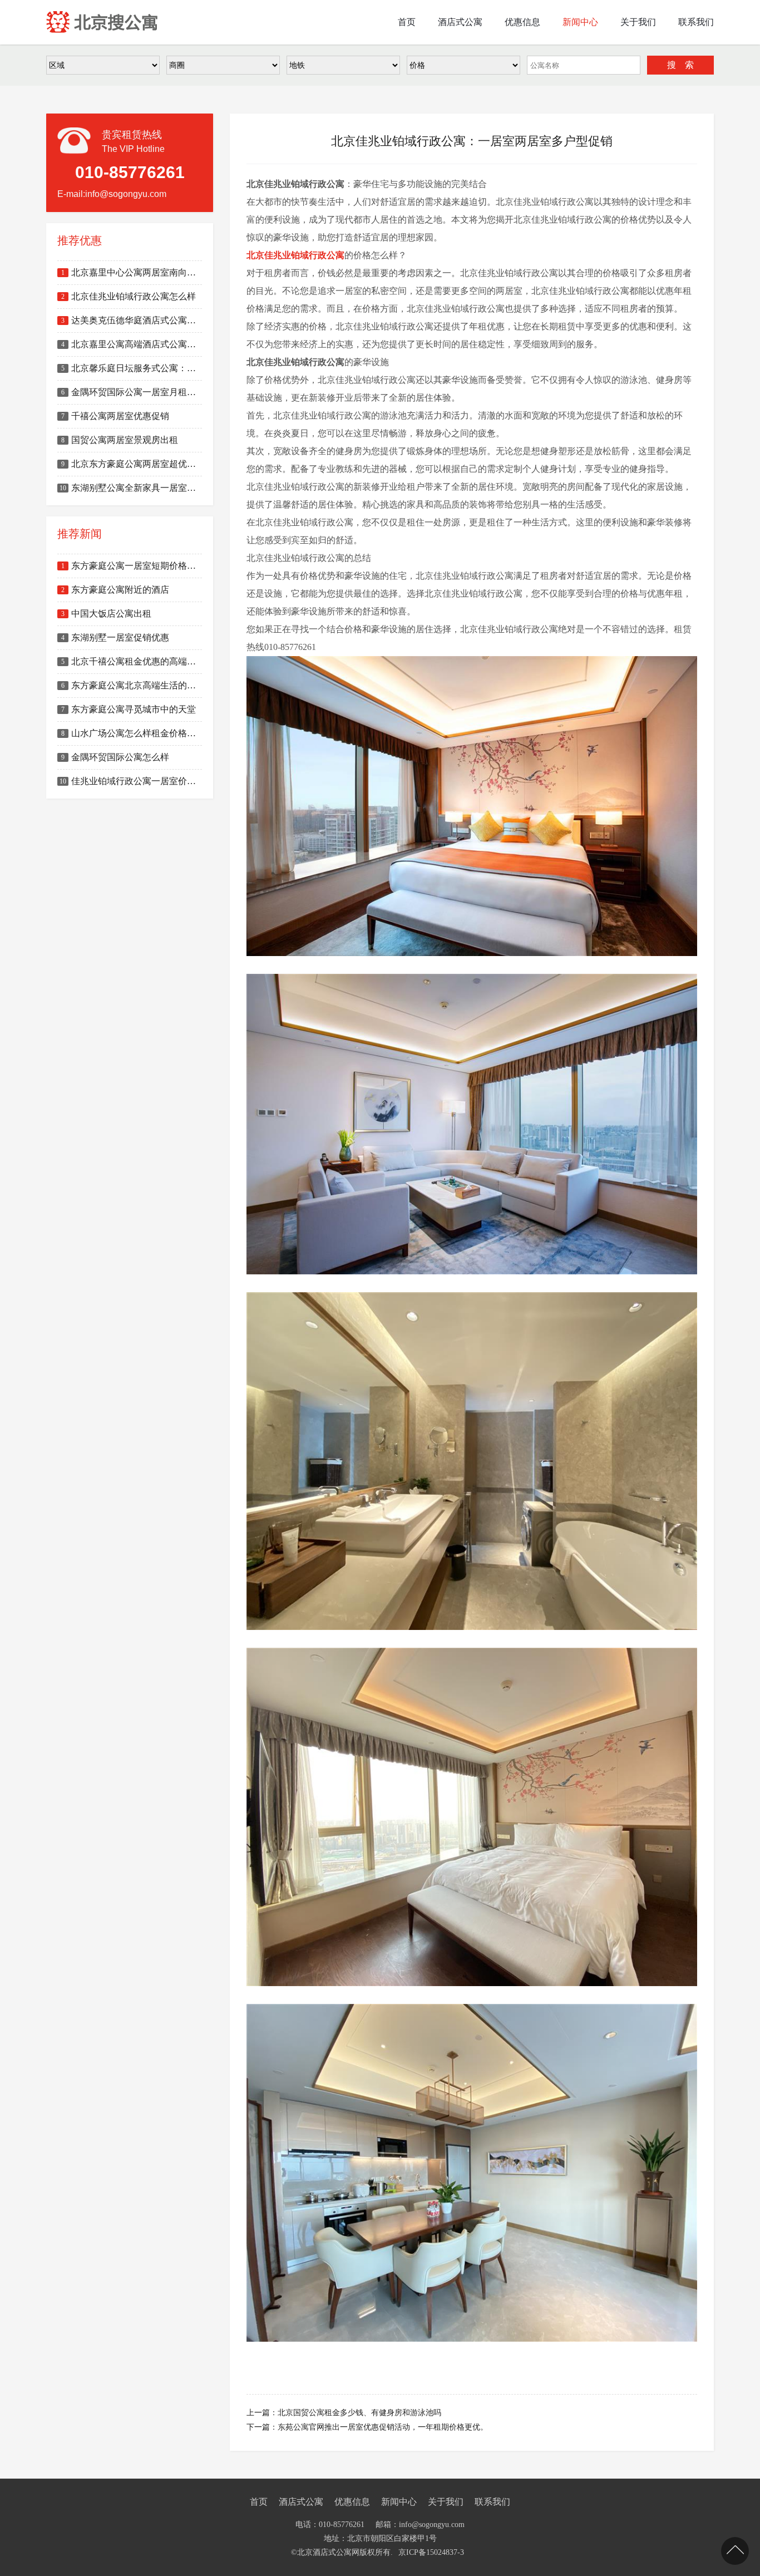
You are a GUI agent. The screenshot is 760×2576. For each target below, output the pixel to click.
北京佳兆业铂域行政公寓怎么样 (129, 296)
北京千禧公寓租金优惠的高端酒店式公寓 (132, 661)
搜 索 (680, 65)
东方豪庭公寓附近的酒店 (115, 590)
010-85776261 (342, 2525)
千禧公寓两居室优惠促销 (115, 416)
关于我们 (446, 2502)
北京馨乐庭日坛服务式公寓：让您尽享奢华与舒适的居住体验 (132, 368)
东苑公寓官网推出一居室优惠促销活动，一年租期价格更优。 (383, 2427)
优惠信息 (352, 2502)
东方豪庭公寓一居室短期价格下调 (132, 566)
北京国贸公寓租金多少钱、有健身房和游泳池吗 (359, 2413)
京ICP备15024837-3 (431, 2552)
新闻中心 (399, 2502)
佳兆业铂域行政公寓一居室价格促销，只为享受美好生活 (131, 781)
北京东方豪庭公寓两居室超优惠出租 (132, 464)
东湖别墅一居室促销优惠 (115, 637)
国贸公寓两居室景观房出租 (120, 440)
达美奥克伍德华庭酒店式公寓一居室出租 (132, 320)
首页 (259, 2502)
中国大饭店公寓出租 (106, 614)
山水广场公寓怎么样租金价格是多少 (132, 733)
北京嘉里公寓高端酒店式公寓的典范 (132, 344)
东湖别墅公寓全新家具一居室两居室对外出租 (131, 488)
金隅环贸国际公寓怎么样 (115, 757)
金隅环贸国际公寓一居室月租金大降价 (132, 392)
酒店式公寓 (301, 2502)
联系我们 (492, 2502)
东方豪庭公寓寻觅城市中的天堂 (129, 709)
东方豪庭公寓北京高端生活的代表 (132, 685)
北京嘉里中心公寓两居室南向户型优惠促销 (132, 272)
